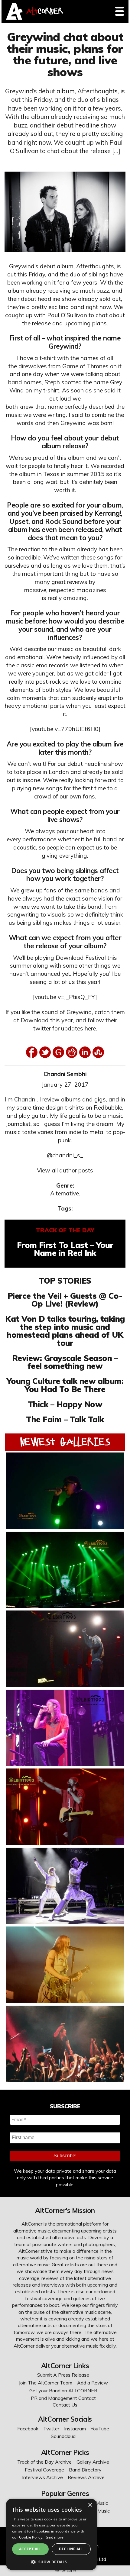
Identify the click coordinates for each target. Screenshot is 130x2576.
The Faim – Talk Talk (65, 1419)
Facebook (28, 2429)
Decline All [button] (71, 2549)
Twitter (51, 2429)
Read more (54, 2537)
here (90, 1028)
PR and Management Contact (63, 2398)
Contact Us (65, 2405)
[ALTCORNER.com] (14, 18)
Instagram (75, 2429)
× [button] (90, 2505)
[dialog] (51, 2534)
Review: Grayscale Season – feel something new (65, 1362)
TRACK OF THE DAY (65, 1230)
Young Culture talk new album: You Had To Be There (65, 1385)
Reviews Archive (86, 2477)
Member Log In (65, 2570)
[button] (51, 2561)
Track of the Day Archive (44, 2462)
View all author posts (65, 1170)
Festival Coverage (44, 2470)
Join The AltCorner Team (45, 2383)
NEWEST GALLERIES (65, 1442)
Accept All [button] (30, 2549)
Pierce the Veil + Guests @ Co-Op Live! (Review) (65, 1300)
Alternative (65, 1193)
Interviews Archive (42, 2477)
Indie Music (98, 2511)
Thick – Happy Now (65, 1404)
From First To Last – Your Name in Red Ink (65, 1249)
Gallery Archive (93, 2462)
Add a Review (93, 2383)
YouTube (100, 2429)
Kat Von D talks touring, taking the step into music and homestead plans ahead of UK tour (65, 1331)
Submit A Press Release (63, 2375)
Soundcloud (63, 2436)
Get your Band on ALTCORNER (63, 2391)
